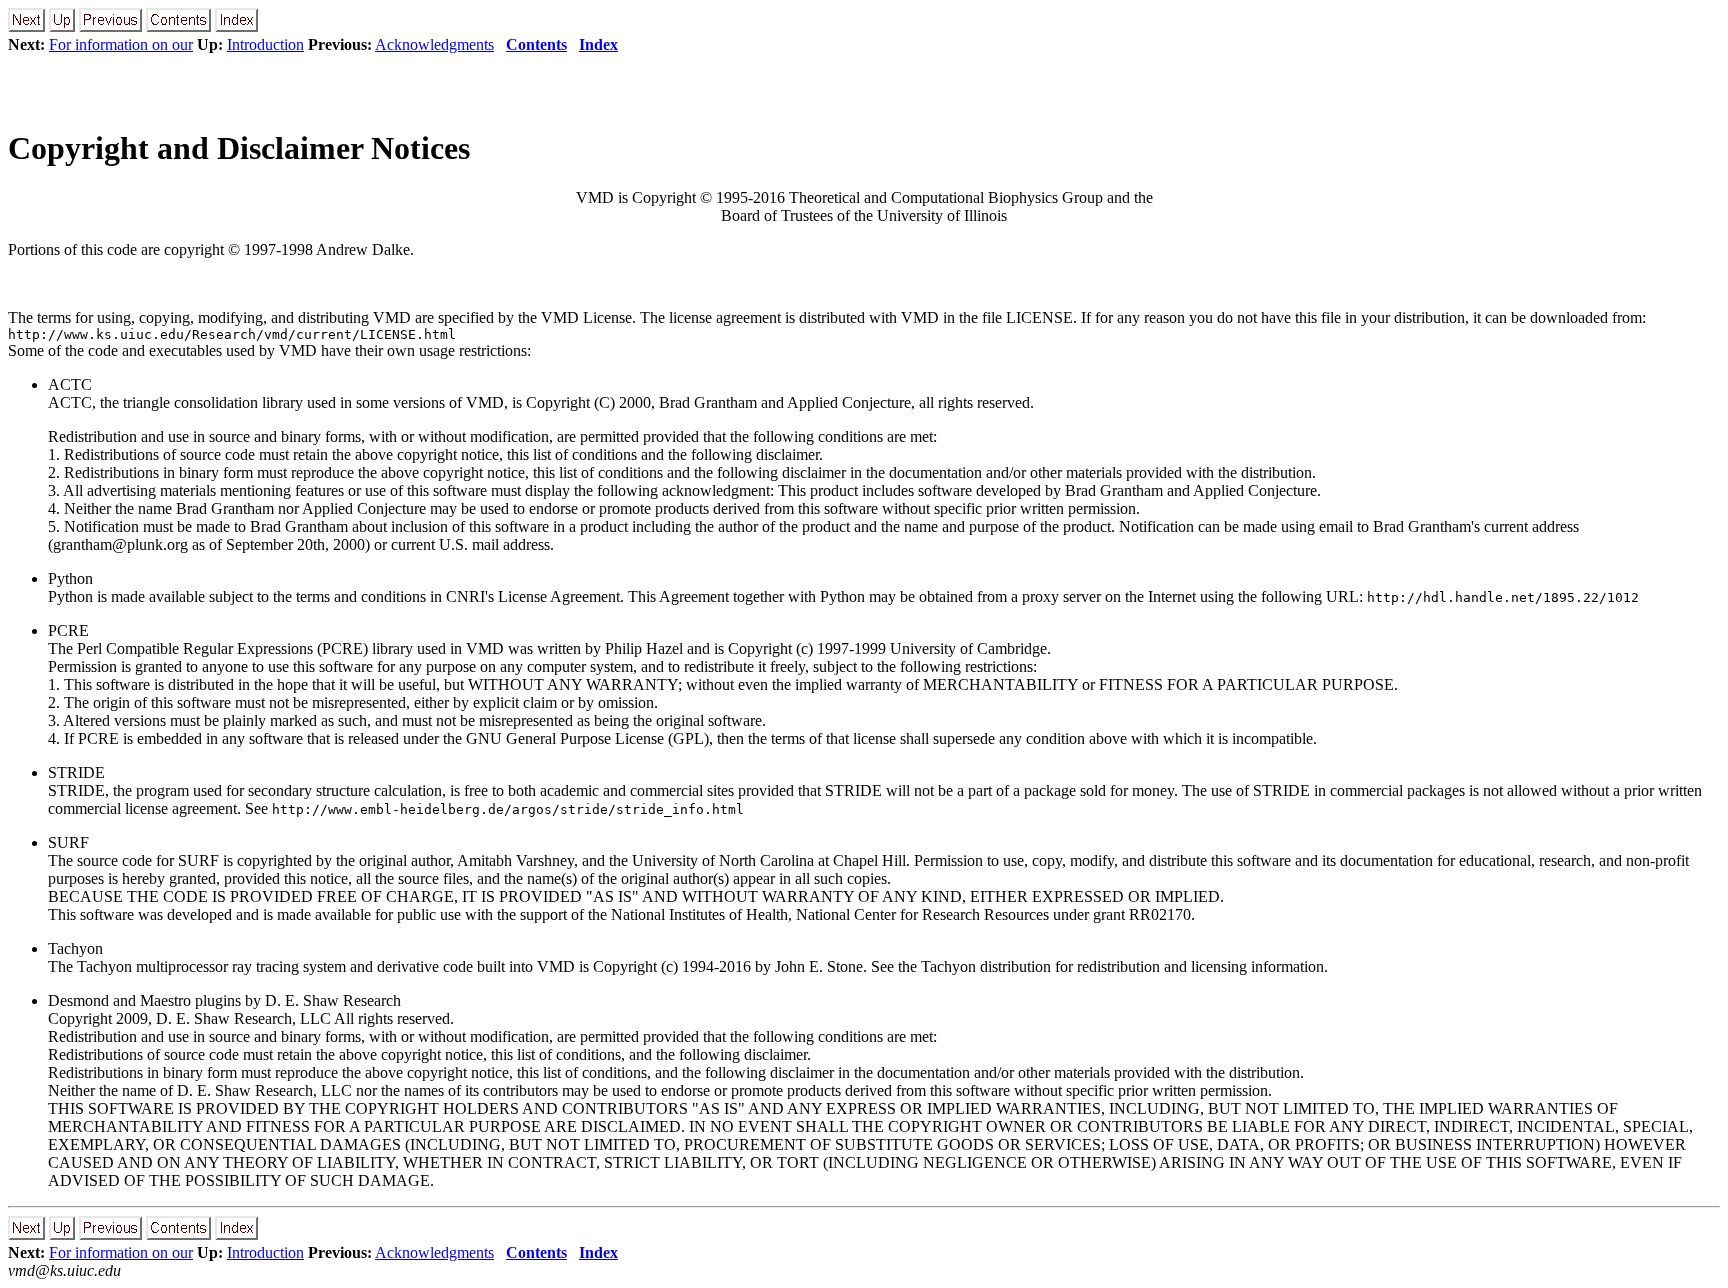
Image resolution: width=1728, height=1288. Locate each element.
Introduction (265, 44)
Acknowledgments (434, 44)
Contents (536, 44)
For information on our (121, 44)
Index (598, 44)
